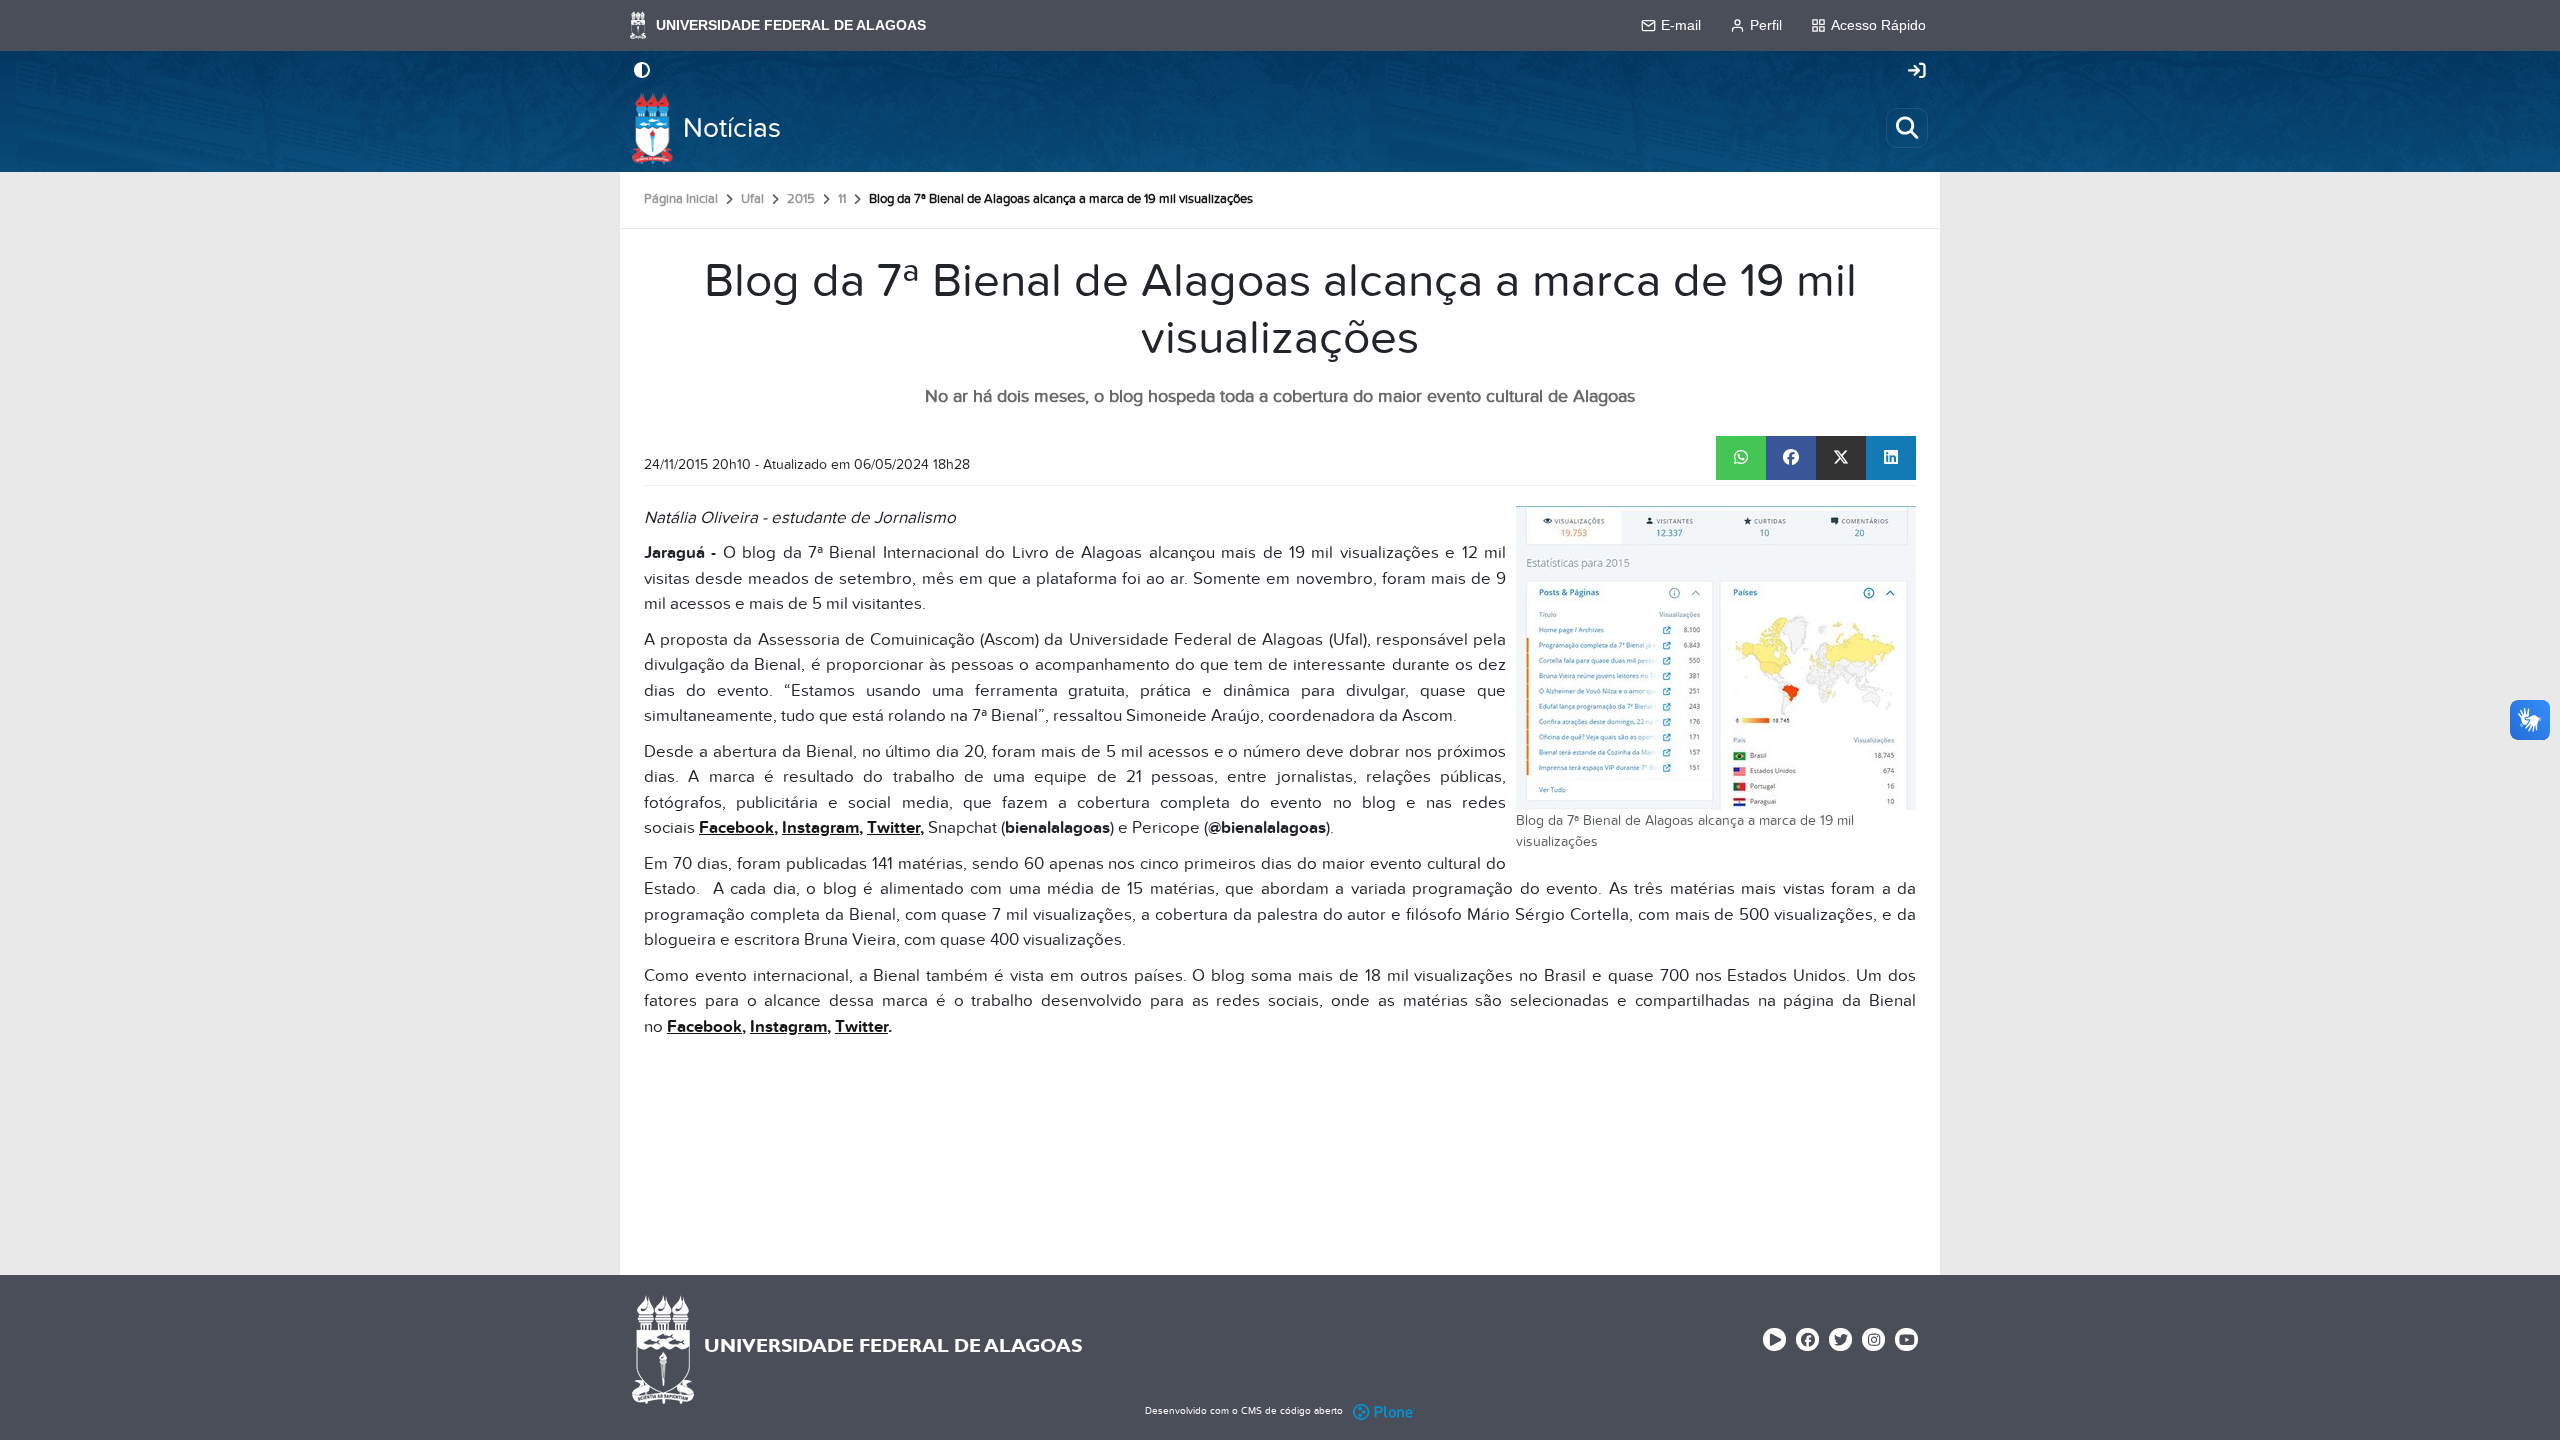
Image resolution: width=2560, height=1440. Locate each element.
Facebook (736, 828)
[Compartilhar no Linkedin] (1891, 458)
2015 (801, 199)
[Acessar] (1917, 72)
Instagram (820, 828)
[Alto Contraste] (642, 72)
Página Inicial (681, 199)
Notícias (732, 128)
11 (842, 199)
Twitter (893, 828)
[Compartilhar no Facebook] (1791, 458)
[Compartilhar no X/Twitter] (1841, 458)
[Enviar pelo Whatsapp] (1741, 458)
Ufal (752, 199)
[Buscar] (1907, 128)
